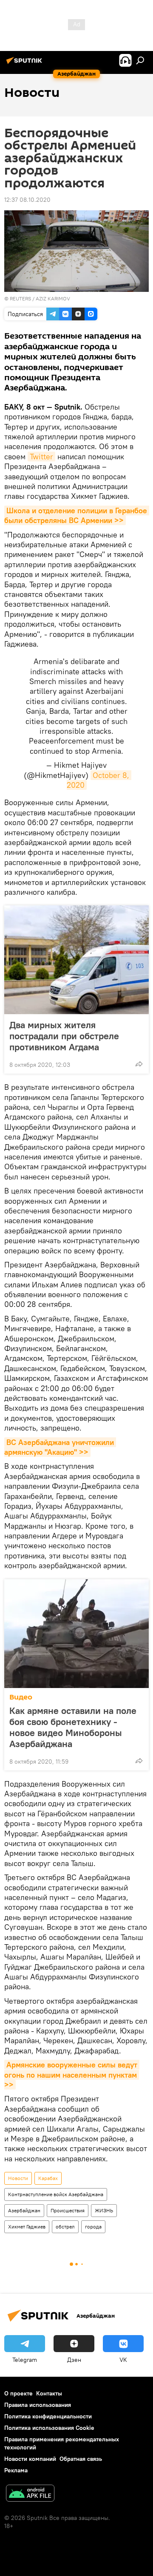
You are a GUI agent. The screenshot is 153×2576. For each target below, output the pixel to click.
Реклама (16, 2470)
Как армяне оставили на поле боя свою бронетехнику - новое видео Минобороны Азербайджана (73, 1727)
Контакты (49, 2393)
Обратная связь (81, 2459)
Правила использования (38, 2405)
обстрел (65, 2227)
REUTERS (20, 298)
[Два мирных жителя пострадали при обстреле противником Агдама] (76, 960)
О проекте (18, 2393)
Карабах (48, 2178)
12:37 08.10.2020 (27, 200)
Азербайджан (24, 2210)
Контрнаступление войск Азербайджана (56, 2194)
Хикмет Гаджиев (27, 2227)
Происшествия (68, 2210)
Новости (18, 2178)
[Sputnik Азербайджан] (25, 64)
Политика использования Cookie (49, 2428)
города (93, 2227)
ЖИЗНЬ (104, 2210)
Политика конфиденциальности (48, 2416)
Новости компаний (30, 2459)
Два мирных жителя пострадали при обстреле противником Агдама (64, 1036)
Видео (21, 1697)
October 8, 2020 (99, 780)
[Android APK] (30, 2494)
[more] (139, 1064)
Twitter (41, 457)
